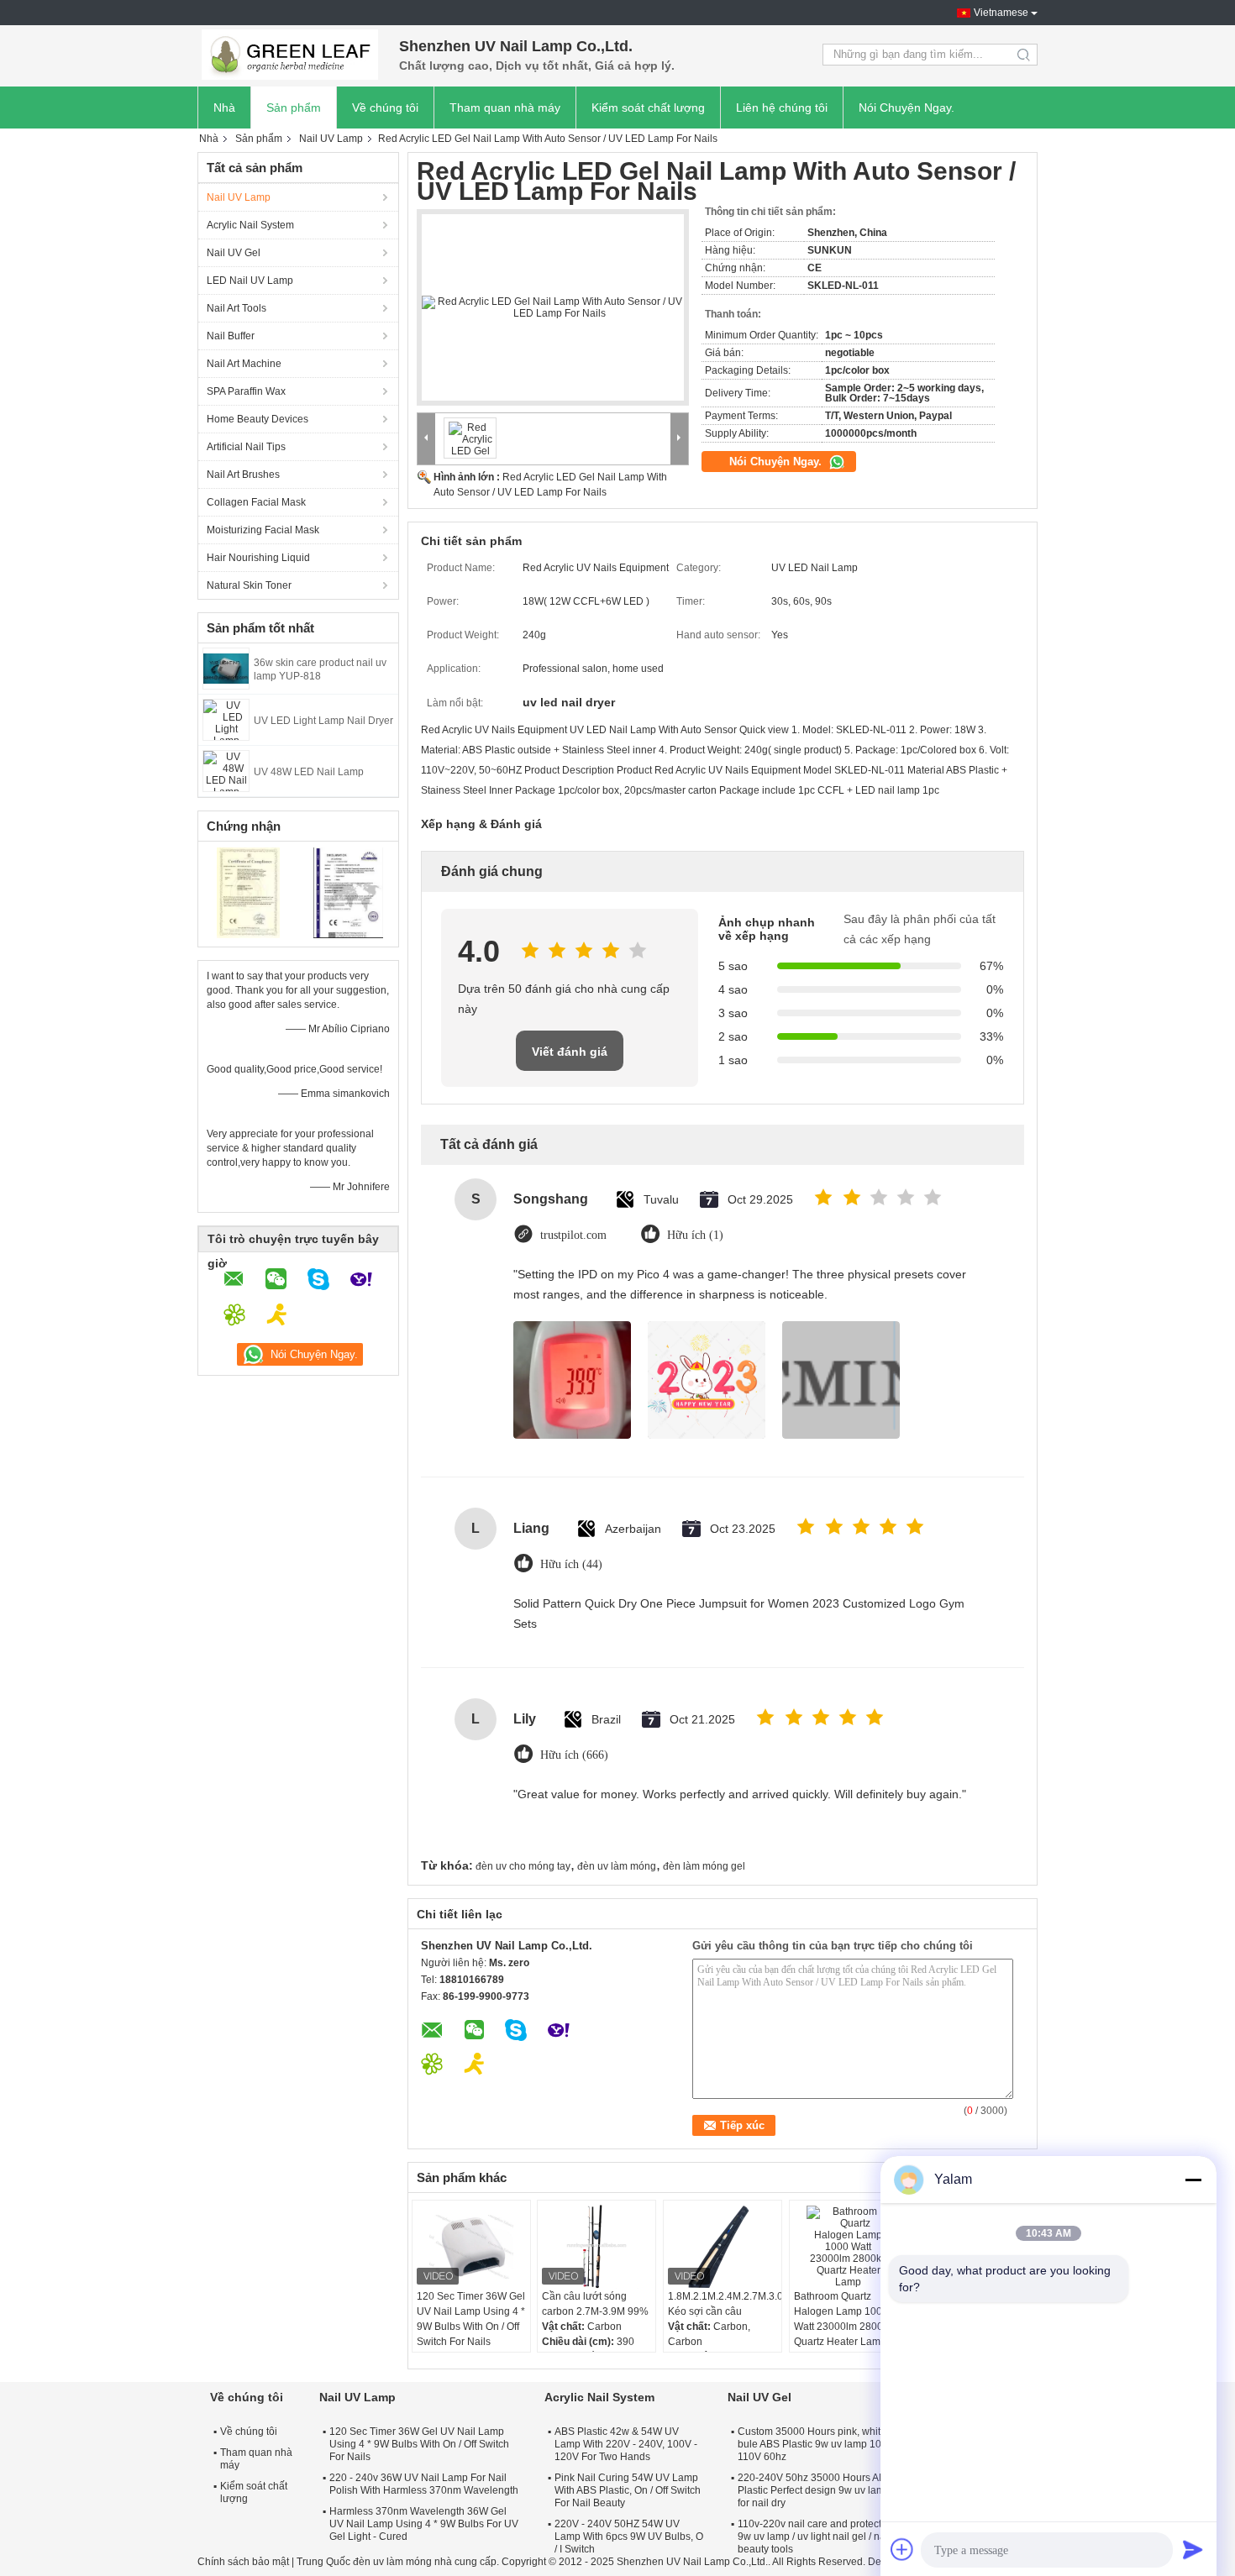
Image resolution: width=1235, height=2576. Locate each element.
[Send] (1193, 2549)
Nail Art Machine (244, 364)
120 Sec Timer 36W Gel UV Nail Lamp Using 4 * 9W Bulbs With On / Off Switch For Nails (471, 2319)
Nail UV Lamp (331, 139)
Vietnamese (1001, 13)
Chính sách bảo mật (243, 2562)
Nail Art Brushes (243, 475)
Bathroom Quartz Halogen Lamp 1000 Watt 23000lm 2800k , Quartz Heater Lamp (843, 2319)
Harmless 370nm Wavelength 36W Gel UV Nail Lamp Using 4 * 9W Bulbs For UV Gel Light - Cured (424, 2524)
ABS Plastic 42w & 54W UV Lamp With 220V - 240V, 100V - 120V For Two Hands (626, 2444)
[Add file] (902, 2549)
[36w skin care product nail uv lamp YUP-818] (226, 668)
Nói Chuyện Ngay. (907, 108)
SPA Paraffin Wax (246, 391)
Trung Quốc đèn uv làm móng (364, 2562)
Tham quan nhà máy (505, 108)
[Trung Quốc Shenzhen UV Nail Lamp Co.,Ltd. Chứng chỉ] (248, 892)
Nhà (224, 108)
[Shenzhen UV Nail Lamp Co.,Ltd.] (290, 55)
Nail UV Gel (234, 253)
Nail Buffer (231, 336)
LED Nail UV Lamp (250, 281)
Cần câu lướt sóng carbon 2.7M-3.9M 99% (595, 2304)
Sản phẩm (294, 108)
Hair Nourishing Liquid (258, 558)
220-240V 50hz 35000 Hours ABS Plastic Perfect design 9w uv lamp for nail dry (815, 2490)
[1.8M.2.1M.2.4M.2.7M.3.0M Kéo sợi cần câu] (723, 2247)
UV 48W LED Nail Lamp (309, 772)
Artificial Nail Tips (246, 447)
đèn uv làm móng (617, 1866)
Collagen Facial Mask (256, 502)
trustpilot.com (573, 1235)
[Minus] (1193, 2180)
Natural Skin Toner (249, 585)
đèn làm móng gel (704, 1866)
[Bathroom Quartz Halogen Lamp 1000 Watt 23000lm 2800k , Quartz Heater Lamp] (849, 2247)
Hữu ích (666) (574, 1755)
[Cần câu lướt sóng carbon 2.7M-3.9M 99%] (596, 2247)
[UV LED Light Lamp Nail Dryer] (226, 719)
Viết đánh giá (570, 1052)
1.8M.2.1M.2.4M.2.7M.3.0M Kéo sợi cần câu (725, 2304)
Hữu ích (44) (571, 1564)
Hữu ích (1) (695, 1235)
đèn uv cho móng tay (523, 1866)
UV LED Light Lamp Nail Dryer (323, 721)
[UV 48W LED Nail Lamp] (226, 770)
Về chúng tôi (385, 108)
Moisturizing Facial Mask (263, 530)
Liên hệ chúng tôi (782, 108)
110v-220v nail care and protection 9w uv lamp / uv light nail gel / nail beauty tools (817, 2537)
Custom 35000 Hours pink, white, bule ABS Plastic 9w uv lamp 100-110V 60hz (814, 2444)
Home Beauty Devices (258, 419)
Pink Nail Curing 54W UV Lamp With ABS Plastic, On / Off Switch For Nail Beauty (628, 2490)
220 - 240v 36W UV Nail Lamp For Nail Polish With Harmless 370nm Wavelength (424, 2484)
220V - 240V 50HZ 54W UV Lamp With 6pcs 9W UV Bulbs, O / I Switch (629, 2537)
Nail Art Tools (236, 308)
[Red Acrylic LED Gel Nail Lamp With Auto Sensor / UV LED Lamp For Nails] (553, 307)
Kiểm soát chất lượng (648, 108)
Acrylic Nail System (250, 225)
